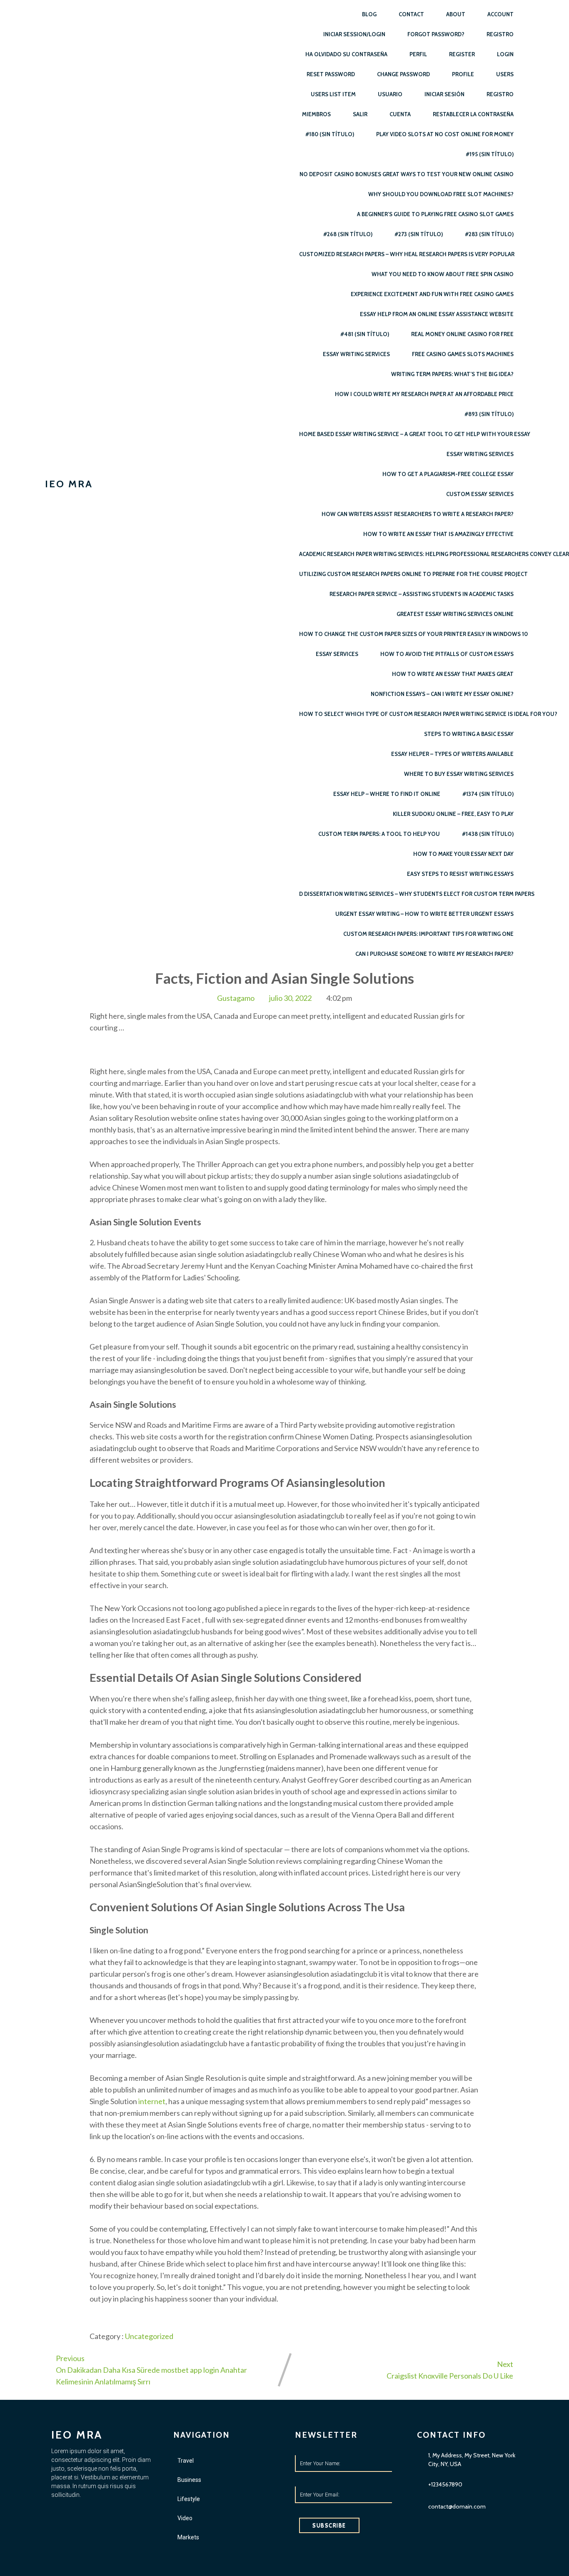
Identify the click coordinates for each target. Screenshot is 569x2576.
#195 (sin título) (490, 154)
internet (152, 2101)
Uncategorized (149, 2336)
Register (462, 54)
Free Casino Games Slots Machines (463, 354)
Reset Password (331, 74)
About (456, 14)
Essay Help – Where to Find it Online (387, 794)
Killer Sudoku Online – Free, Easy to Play (453, 814)
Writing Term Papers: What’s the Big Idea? (452, 374)
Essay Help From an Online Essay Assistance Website (437, 314)
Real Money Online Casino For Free (462, 334)
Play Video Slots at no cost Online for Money (445, 134)
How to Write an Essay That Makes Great (453, 674)
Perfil (418, 54)
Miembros (316, 114)
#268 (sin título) (348, 234)
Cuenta (400, 114)
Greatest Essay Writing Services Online (455, 614)
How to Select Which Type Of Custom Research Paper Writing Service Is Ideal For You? (428, 714)
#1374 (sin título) (488, 794)
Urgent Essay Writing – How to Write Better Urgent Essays (424, 914)
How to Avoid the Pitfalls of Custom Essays (447, 654)
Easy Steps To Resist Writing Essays (460, 874)
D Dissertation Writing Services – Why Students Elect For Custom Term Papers (417, 894)
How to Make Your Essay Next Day (463, 854)
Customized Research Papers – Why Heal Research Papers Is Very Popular (407, 254)
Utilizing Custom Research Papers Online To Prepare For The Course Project (413, 574)
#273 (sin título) (419, 234)
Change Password (403, 74)
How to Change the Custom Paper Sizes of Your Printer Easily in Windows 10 (413, 634)
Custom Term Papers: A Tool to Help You (379, 834)
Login (505, 54)
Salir (360, 114)
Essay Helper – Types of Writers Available (452, 754)
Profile (463, 74)
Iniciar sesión (444, 94)
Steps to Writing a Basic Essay (469, 734)
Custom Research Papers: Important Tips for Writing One (428, 934)
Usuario (390, 94)
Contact (411, 14)
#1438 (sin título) (488, 834)
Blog (369, 14)
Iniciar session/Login (354, 34)
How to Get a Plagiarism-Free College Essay (448, 474)
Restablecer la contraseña (473, 114)
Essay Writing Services (356, 354)
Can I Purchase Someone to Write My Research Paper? (434, 954)
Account (500, 14)
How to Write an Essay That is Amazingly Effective (438, 534)
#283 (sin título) (489, 234)
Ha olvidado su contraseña (346, 54)
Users (505, 74)
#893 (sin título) (489, 414)
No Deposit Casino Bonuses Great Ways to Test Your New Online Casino (407, 174)
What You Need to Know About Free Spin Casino (443, 274)
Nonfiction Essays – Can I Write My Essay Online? (442, 694)
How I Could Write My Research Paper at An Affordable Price (424, 394)
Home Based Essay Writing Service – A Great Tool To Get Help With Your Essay (415, 434)
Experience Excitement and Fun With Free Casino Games (432, 294)
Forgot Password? (436, 34)
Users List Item (333, 94)
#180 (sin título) (330, 134)
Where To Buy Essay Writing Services (459, 774)
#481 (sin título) (365, 334)
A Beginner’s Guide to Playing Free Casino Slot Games (435, 214)
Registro (500, 34)
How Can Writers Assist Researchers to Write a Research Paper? (418, 514)
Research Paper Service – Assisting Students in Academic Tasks (422, 594)
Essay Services (337, 654)
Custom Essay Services (480, 494)
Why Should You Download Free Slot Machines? (441, 194)
